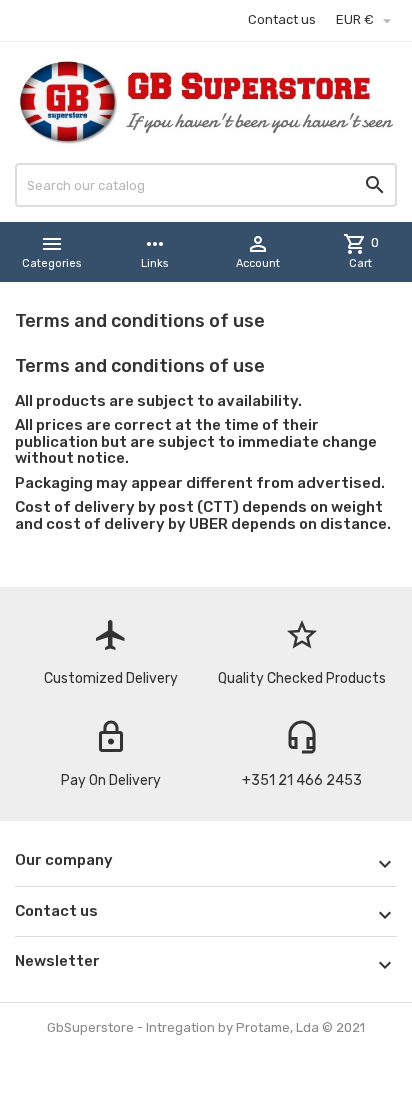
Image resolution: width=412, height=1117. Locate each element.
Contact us (282, 19)
